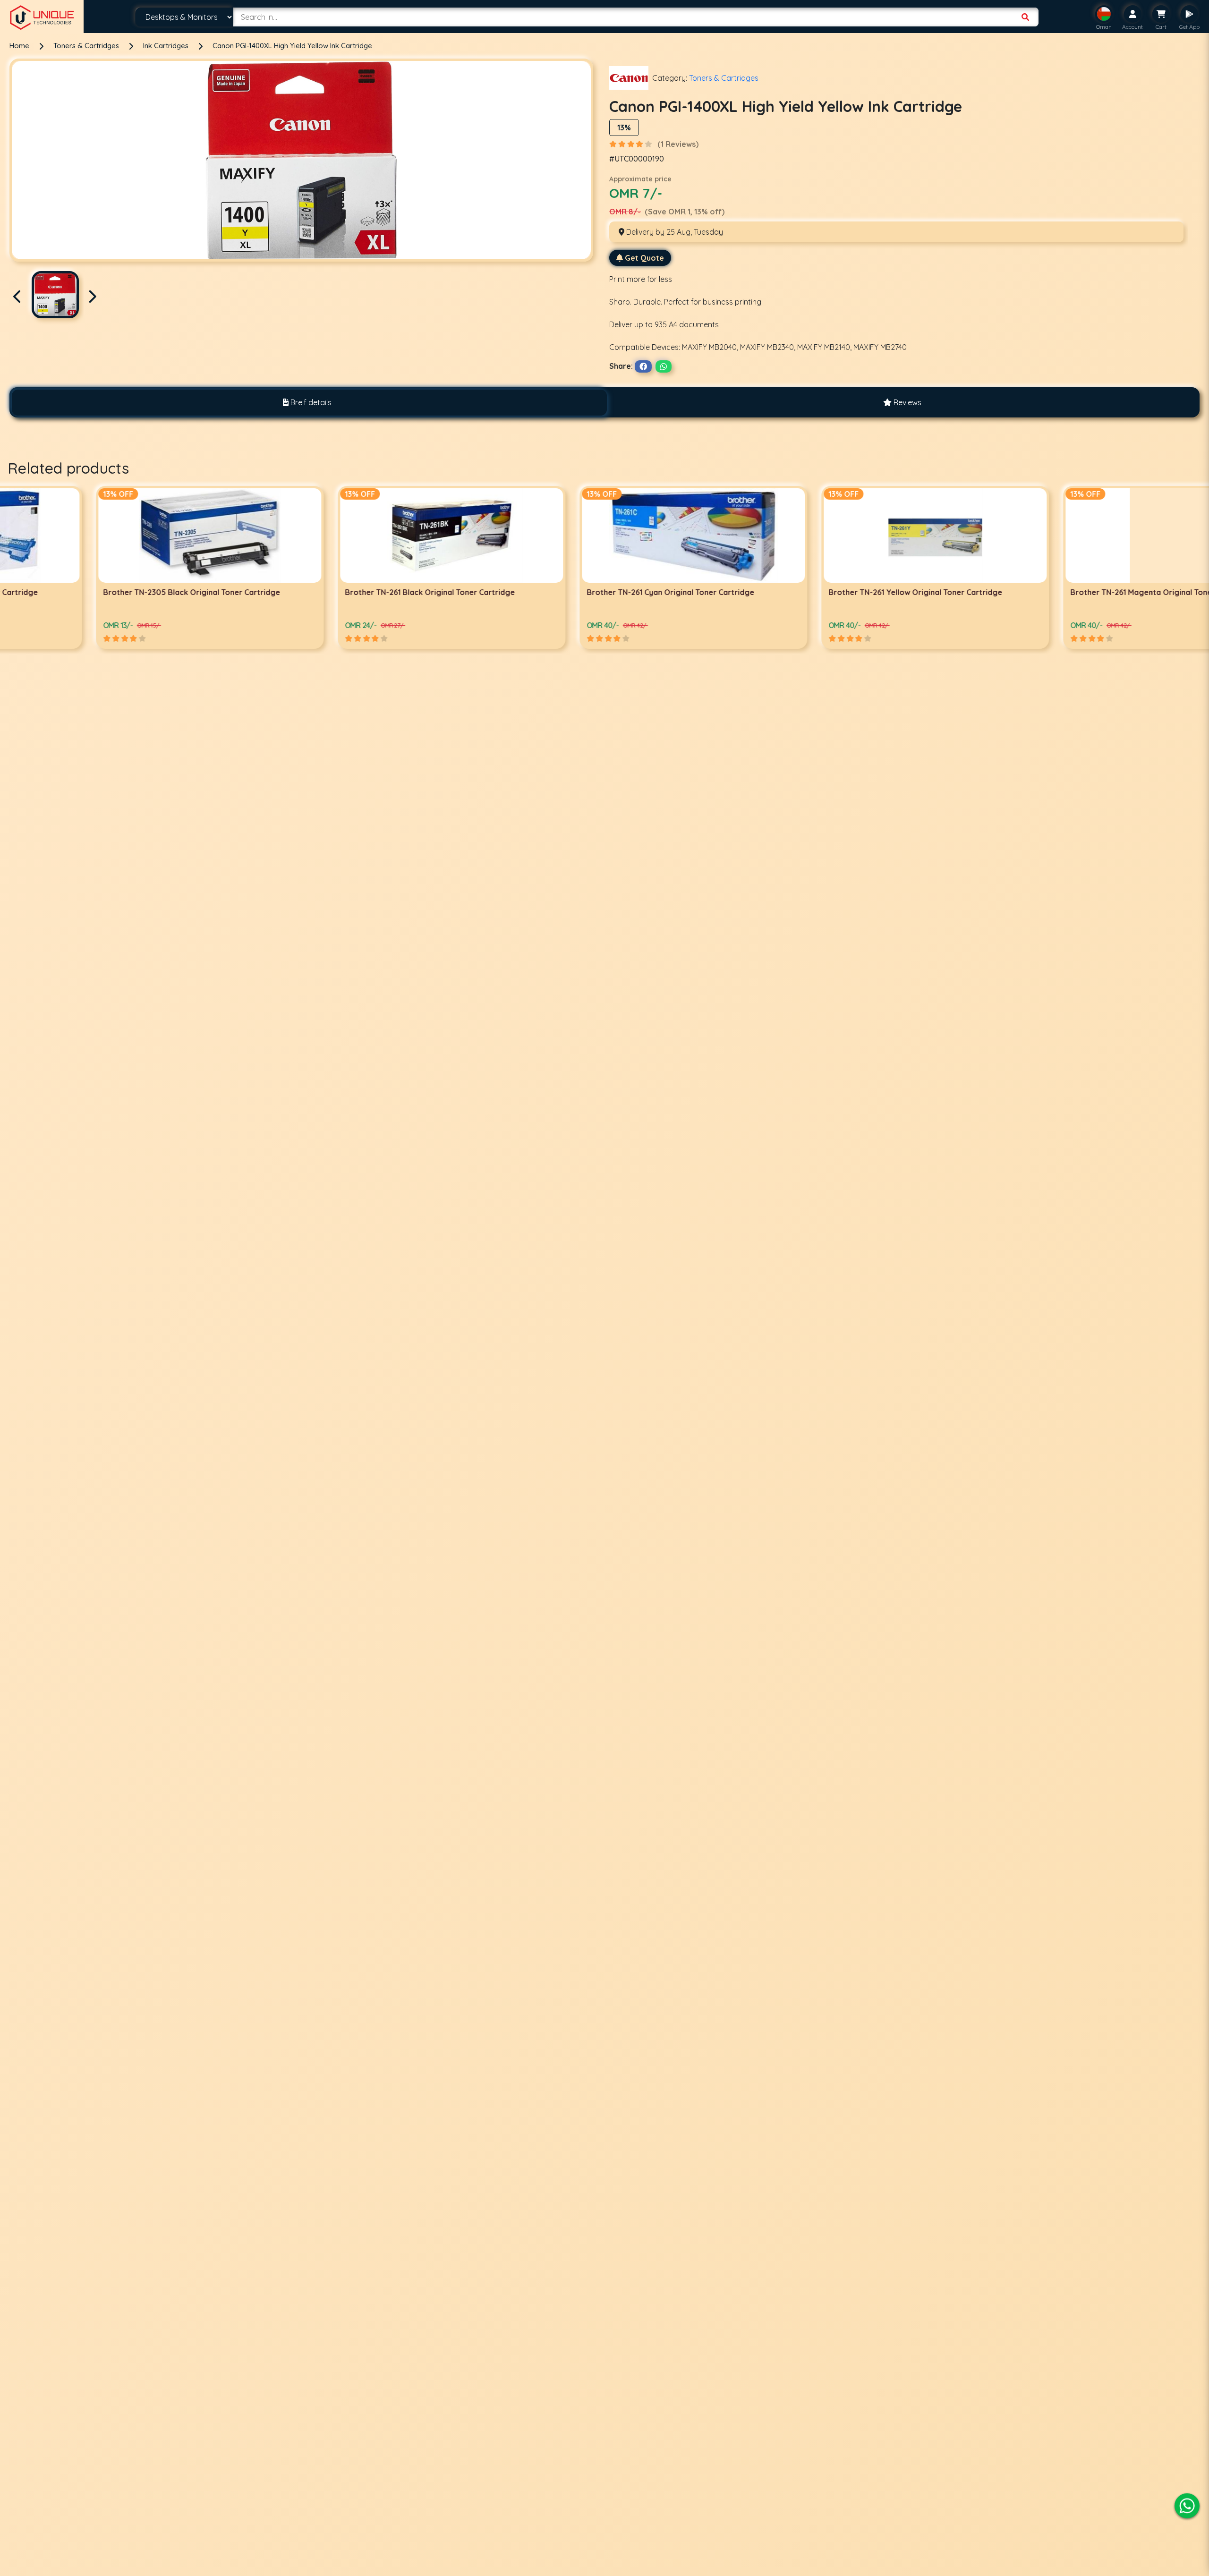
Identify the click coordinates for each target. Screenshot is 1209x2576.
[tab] (307, 403)
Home (19, 46)
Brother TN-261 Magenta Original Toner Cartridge (589, 592)
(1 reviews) (678, 144)
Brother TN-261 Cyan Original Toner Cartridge (98, 592)
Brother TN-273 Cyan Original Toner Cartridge (1066, 592)
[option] (121, 567)
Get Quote (644, 258)
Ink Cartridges (167, 46)
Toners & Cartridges (87, 46)
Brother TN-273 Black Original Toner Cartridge (826, 592)
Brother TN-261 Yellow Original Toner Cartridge (343, 592)
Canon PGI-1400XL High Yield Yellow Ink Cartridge (292, 46)
